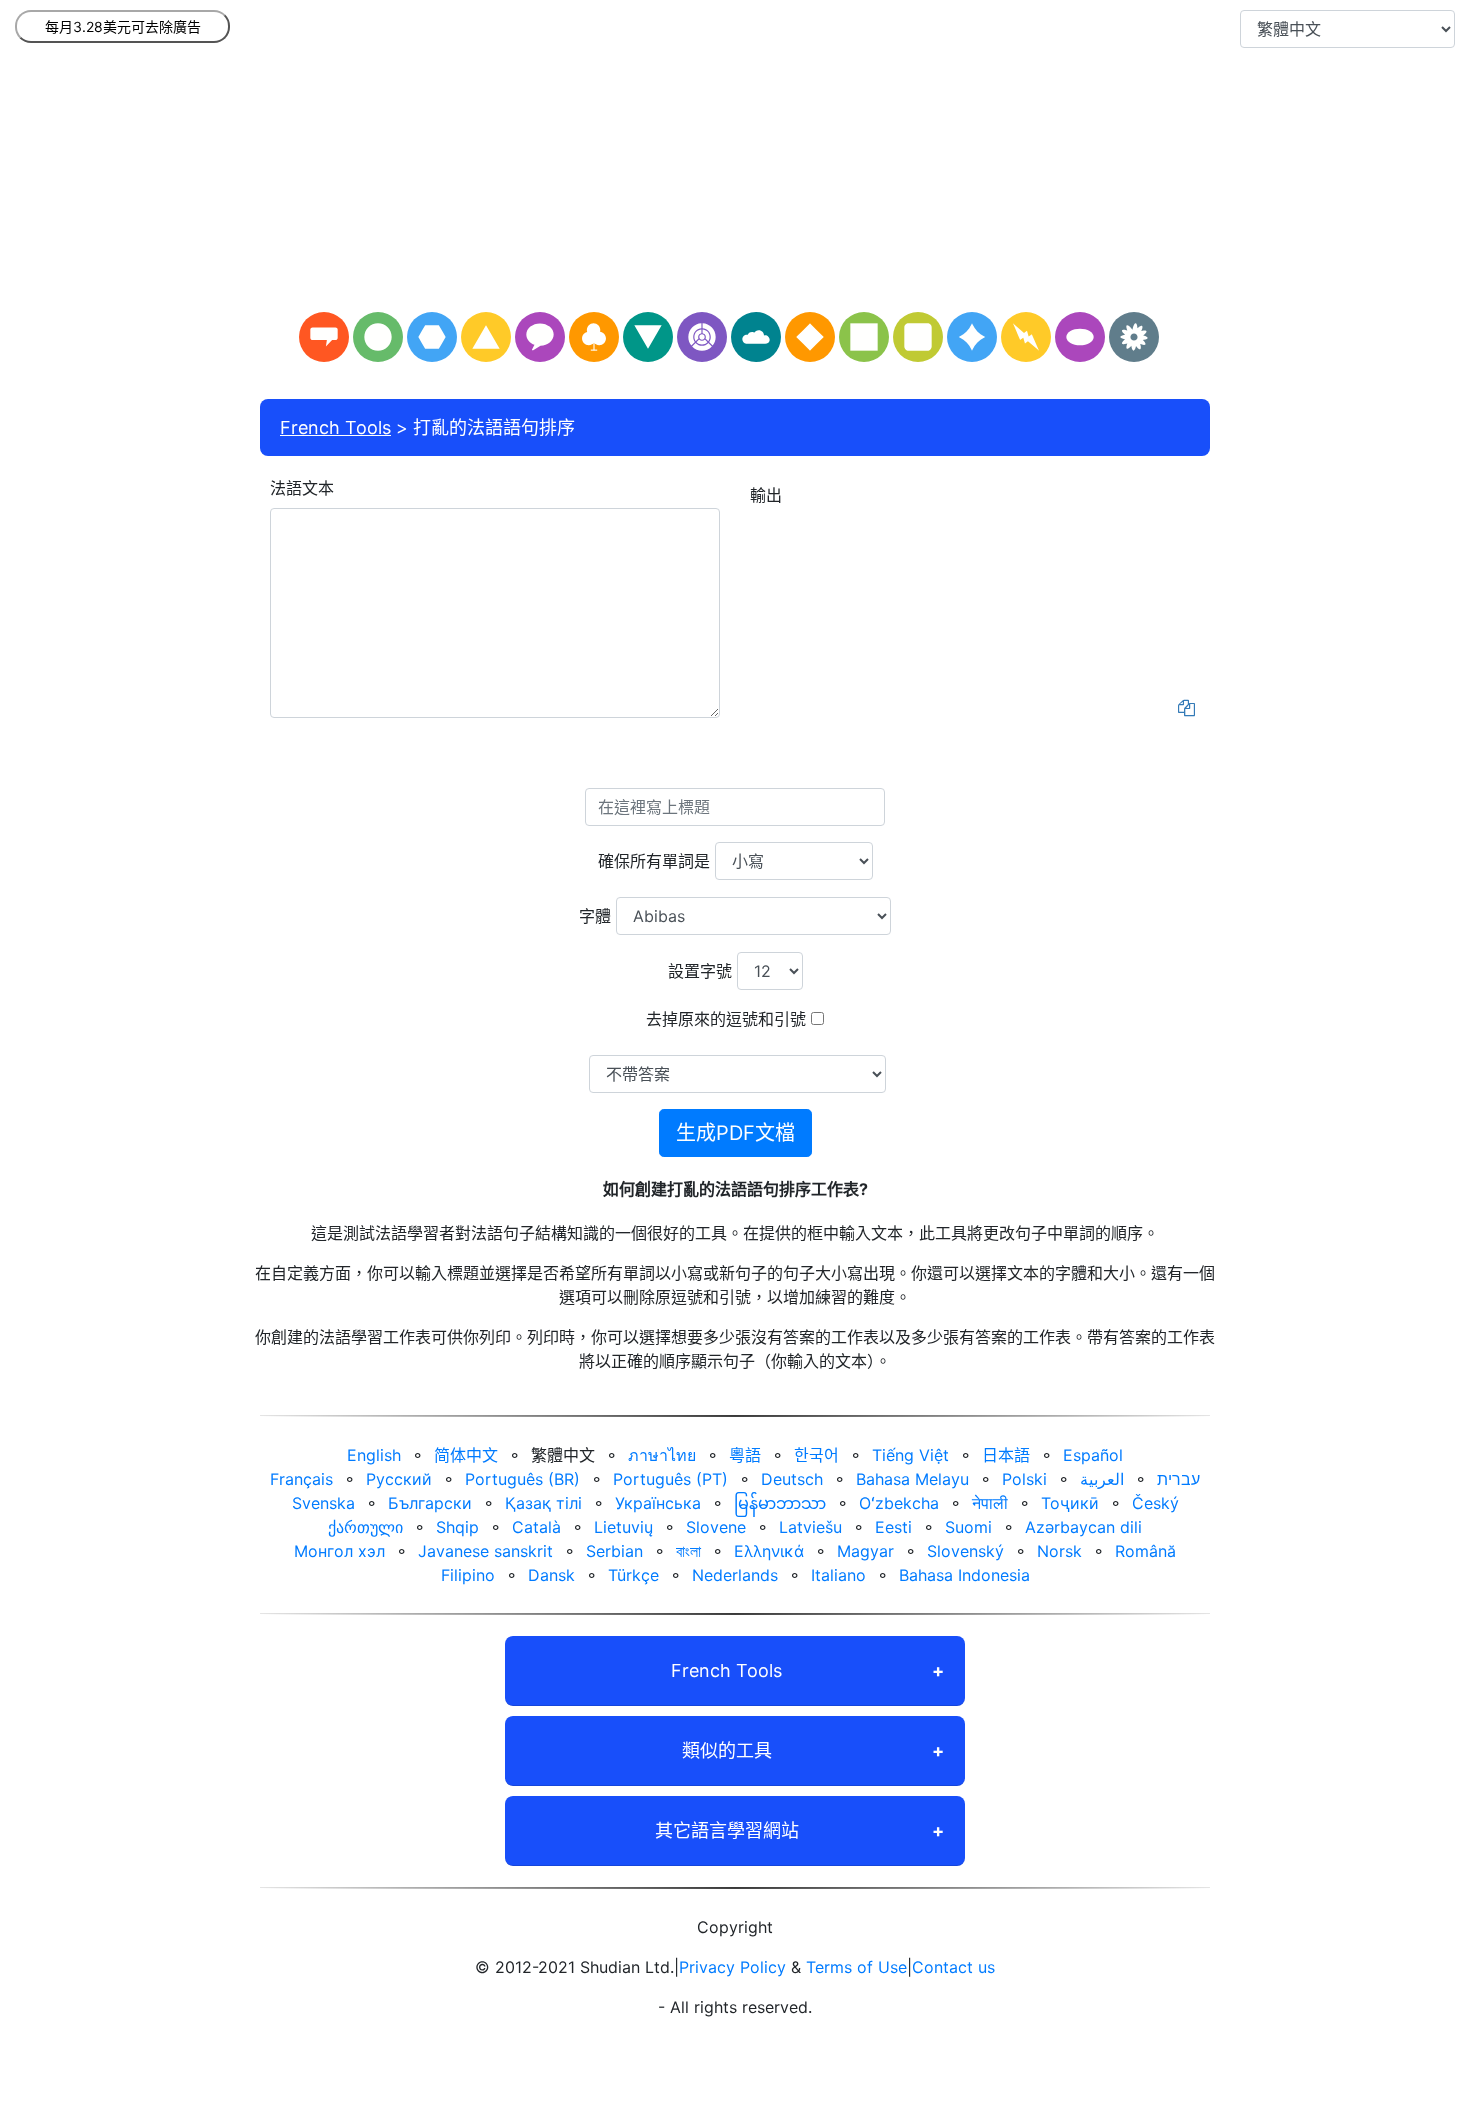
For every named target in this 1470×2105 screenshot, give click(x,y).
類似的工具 (727, 1750)
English (374, 1455)
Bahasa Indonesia (964, 1575)
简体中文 (466, 1455)
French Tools (335, 427)
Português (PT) (670, 1479)
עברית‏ (1178, 1479)
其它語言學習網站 (727, 1830)
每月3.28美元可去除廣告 (123, 26)
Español (1093, 1455)
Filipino (468, 1575)
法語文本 (302, 488)
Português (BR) (522, 1479)
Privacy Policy (732, 1967)
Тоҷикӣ (1070, 1503)
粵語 (745, 1455)
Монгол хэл (339, 1551)
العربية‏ (1102, 1479)
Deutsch (792, 1479)
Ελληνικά (769, 1551)
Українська (658, 1503)
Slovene (716, 1527)
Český (1155, 1503)
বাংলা (688, 1551)
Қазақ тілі (543, 1503)
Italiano (838, 1575)
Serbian (614, 1551)
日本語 (1006, 1455)
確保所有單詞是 (654, 861)
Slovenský (965, 1551)
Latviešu (810, 1527)
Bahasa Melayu (912, 1479)
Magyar (865, 1551)
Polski (1024, 1479)
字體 (595, 916)
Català (536, 1527)
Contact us (953, 1967)
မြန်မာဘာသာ (780, 1503)
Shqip (457, 1527)
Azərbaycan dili (1083, 1527)
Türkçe (633, 1575)
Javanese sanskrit (485, 1551)
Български (430, 1503)
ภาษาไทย (662, 1455)
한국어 (816, 1455)
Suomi (968, 1527)
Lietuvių (623, 1527)
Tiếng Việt (910, 1455)
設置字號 (700, 971)
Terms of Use (856, 1967)
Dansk (551, 1575)
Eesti (893, 1527)
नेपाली (990, 1503)
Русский (399, 1479)
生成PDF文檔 (735, 1133)
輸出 (766, 495)
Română (1145, 1551)
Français (301, 1479)
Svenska (323, 1503)
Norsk (1059, 1551)
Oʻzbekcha (899, 1503)
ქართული (365, 1527)
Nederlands (735, 1575)
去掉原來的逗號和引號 (726, 1019)
